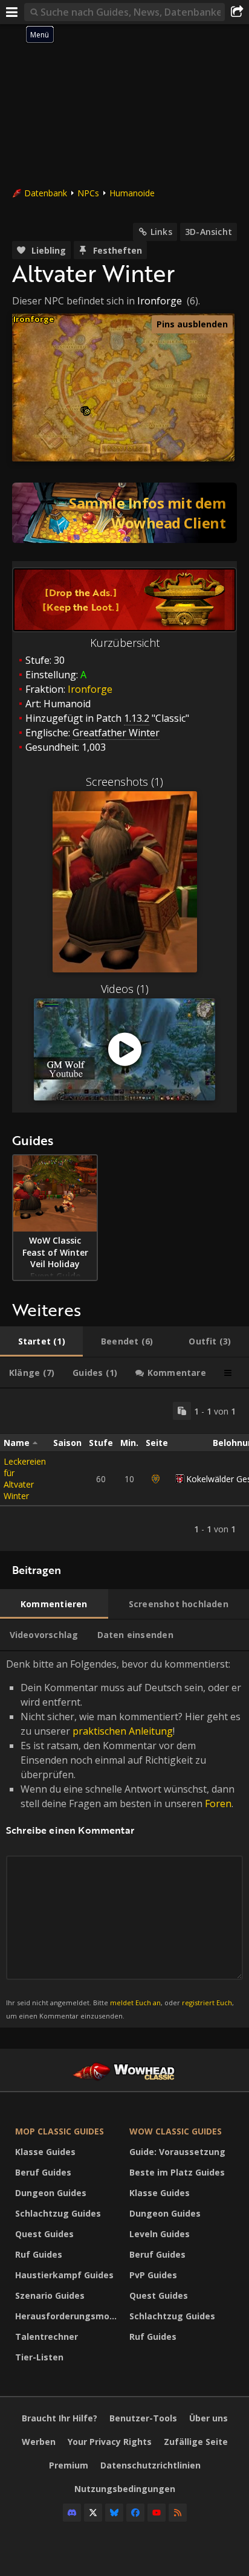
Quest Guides (44, 2234)
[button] (87, 412)
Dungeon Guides (51, 2193)
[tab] (41, 1341)
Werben (39, 2442)
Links (161, 232)
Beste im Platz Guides (177, 2172)
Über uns (209, 2418)
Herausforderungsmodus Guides (69, 2316)
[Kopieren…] (182, 1411)
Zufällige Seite (196, 2442)
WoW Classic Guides (176, 2131)
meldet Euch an (135, 2003)
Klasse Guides (45, 2152)
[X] (93, 2513)
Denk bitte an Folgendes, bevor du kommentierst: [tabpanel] (124, 1839)
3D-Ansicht (209, 232)
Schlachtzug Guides (58, 2213)
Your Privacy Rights (110, 2442)
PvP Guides (153, 2275)
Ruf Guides (39, 2254)
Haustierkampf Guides (64, 2275)
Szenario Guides (50, 2295)
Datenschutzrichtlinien (150, 2465)
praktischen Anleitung (123, 1731)
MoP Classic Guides (60, 2131)
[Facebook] (135, 2513)
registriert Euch (207, 2003)
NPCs (88, 193)
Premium (69, 2465)
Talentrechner (47, 2337)
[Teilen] (237, 12)
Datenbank (46, 193)
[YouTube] (157, 2513)
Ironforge (160, 301)
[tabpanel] (124, 1470)
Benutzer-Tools (143, 2418)
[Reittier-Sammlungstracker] (124, 513)
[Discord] (72, 2513)
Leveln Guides (160, 2234)
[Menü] (12, 12)
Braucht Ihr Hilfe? (60, 2418)
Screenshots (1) (124, 782)
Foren (218, 1804)
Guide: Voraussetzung (177, 2152)
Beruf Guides (43, 2172)
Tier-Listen (39, 2357)
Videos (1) (125, 989)
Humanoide (132, 193)
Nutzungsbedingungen (125, 2489)
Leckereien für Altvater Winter (25, 1479)
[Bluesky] (114, 2513)
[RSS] (178, 2513)
